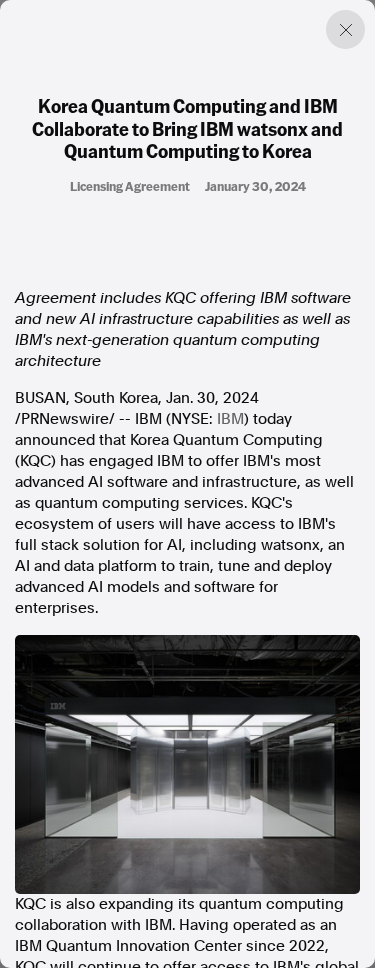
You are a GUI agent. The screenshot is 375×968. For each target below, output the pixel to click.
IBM (230, 419)
